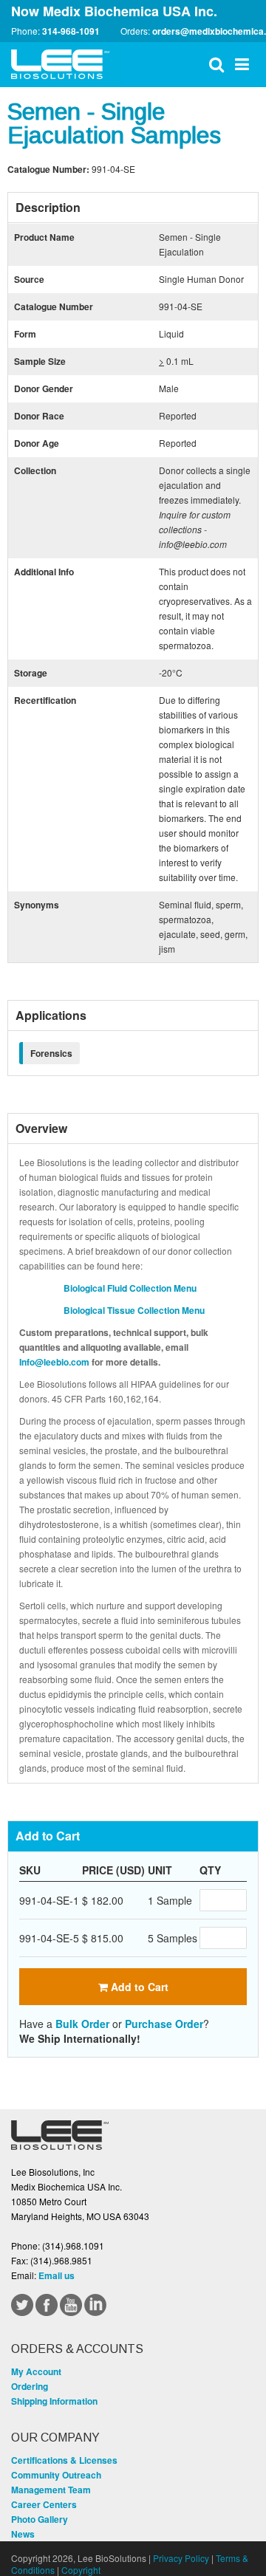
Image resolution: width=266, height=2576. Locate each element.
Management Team (51, 2490)
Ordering (30, 2386)
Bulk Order (82, 2024)
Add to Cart (138, 1987)
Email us (57, 2275)
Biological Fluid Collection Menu (130, 1288)
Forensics (51, 1053)
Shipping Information (54, 2401)
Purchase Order (164, 2024)
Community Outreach (56, 2475)
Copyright (81, 2570)
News (23, 2534)
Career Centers (44, 2504)
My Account (36, 2371)
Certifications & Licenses (64, 2460)
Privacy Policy (181, 2558)
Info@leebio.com (54, 1362)
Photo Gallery (40, 2519)
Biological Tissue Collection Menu (134, 1310)
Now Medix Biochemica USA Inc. (114, 11)
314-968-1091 (71, 31)
